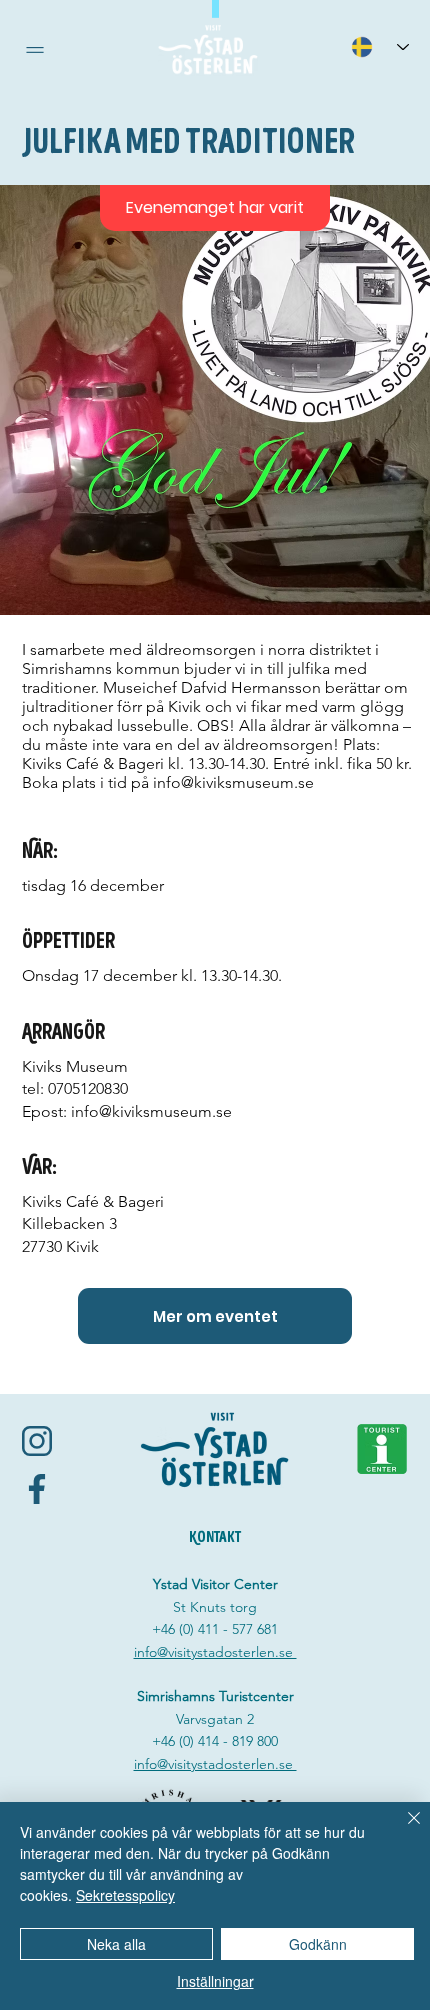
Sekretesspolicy (125, 1895)
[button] (35, 50)
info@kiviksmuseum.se (233, 782)
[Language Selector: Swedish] (380, 46)
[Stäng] (402, 1830)
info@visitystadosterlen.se (215, 1652)
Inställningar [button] (215, 1981)
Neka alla (116, 1944)
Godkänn (318, 1944)
